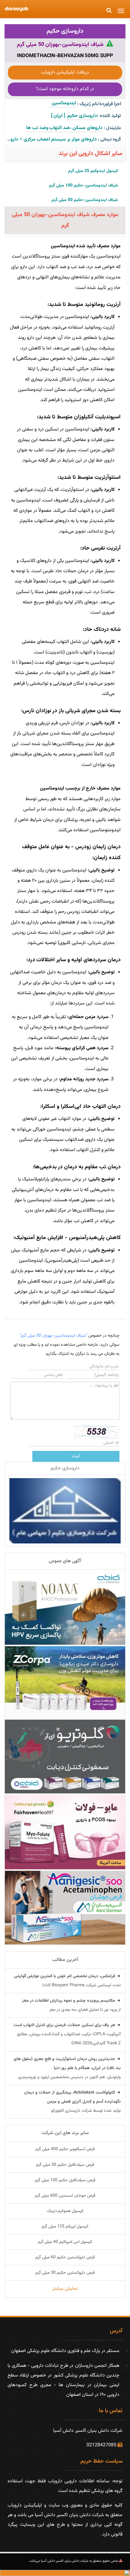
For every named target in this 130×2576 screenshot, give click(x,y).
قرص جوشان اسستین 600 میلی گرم (65, 2196)
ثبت (76, 1456)
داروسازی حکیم (65, 31)
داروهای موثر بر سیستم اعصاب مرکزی (60, 140)
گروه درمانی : (109, 140)
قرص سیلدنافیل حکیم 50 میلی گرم (65, 2165)
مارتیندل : (112, 128)
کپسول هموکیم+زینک (65, 2211)
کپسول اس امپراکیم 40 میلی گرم (65, 2242)
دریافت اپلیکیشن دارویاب (65, 72)
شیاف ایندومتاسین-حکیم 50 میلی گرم (85, 200)
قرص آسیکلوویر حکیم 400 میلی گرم (65, 2149)
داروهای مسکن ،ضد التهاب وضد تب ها (64, 128)
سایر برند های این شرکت (65, 2133)
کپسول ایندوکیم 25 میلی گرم (93, 171)
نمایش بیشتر (65, 2289)
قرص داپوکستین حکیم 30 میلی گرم (65, 2273)
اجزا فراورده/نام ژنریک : (99, 104)
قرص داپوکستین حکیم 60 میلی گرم (65, 2257)
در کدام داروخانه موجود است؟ (65, 89)
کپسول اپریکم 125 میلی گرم (65, 2227)
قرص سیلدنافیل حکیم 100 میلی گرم (65, 2180)
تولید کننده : (109, 116)
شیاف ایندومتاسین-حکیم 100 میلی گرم (83, 186)
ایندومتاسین (63, 103)
